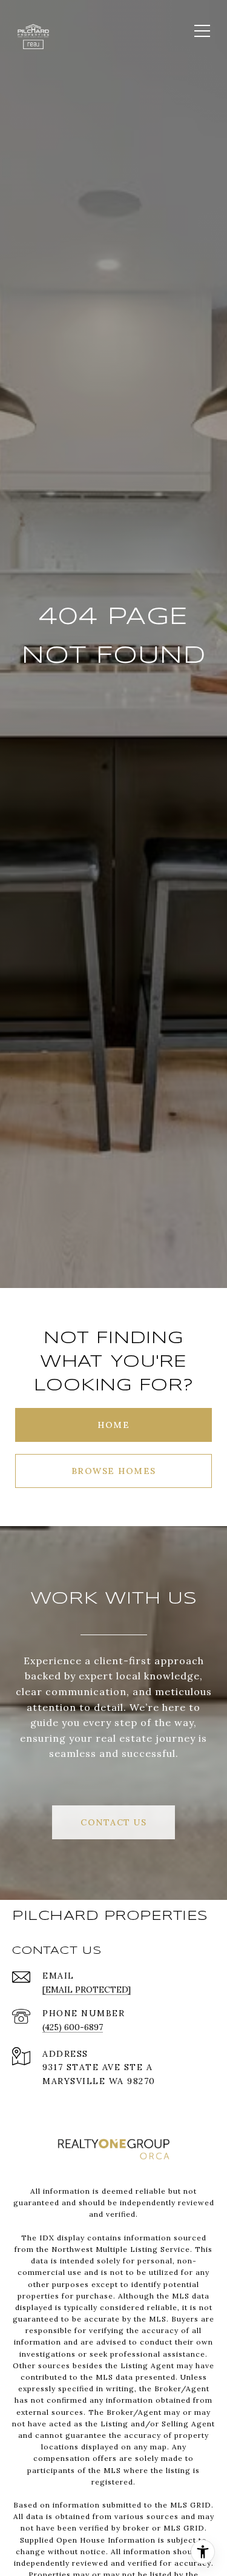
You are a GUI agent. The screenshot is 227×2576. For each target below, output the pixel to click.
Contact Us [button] (113, 1822)
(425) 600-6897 (73, 2027)
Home (113, 1425)
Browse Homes (114, 1471)
